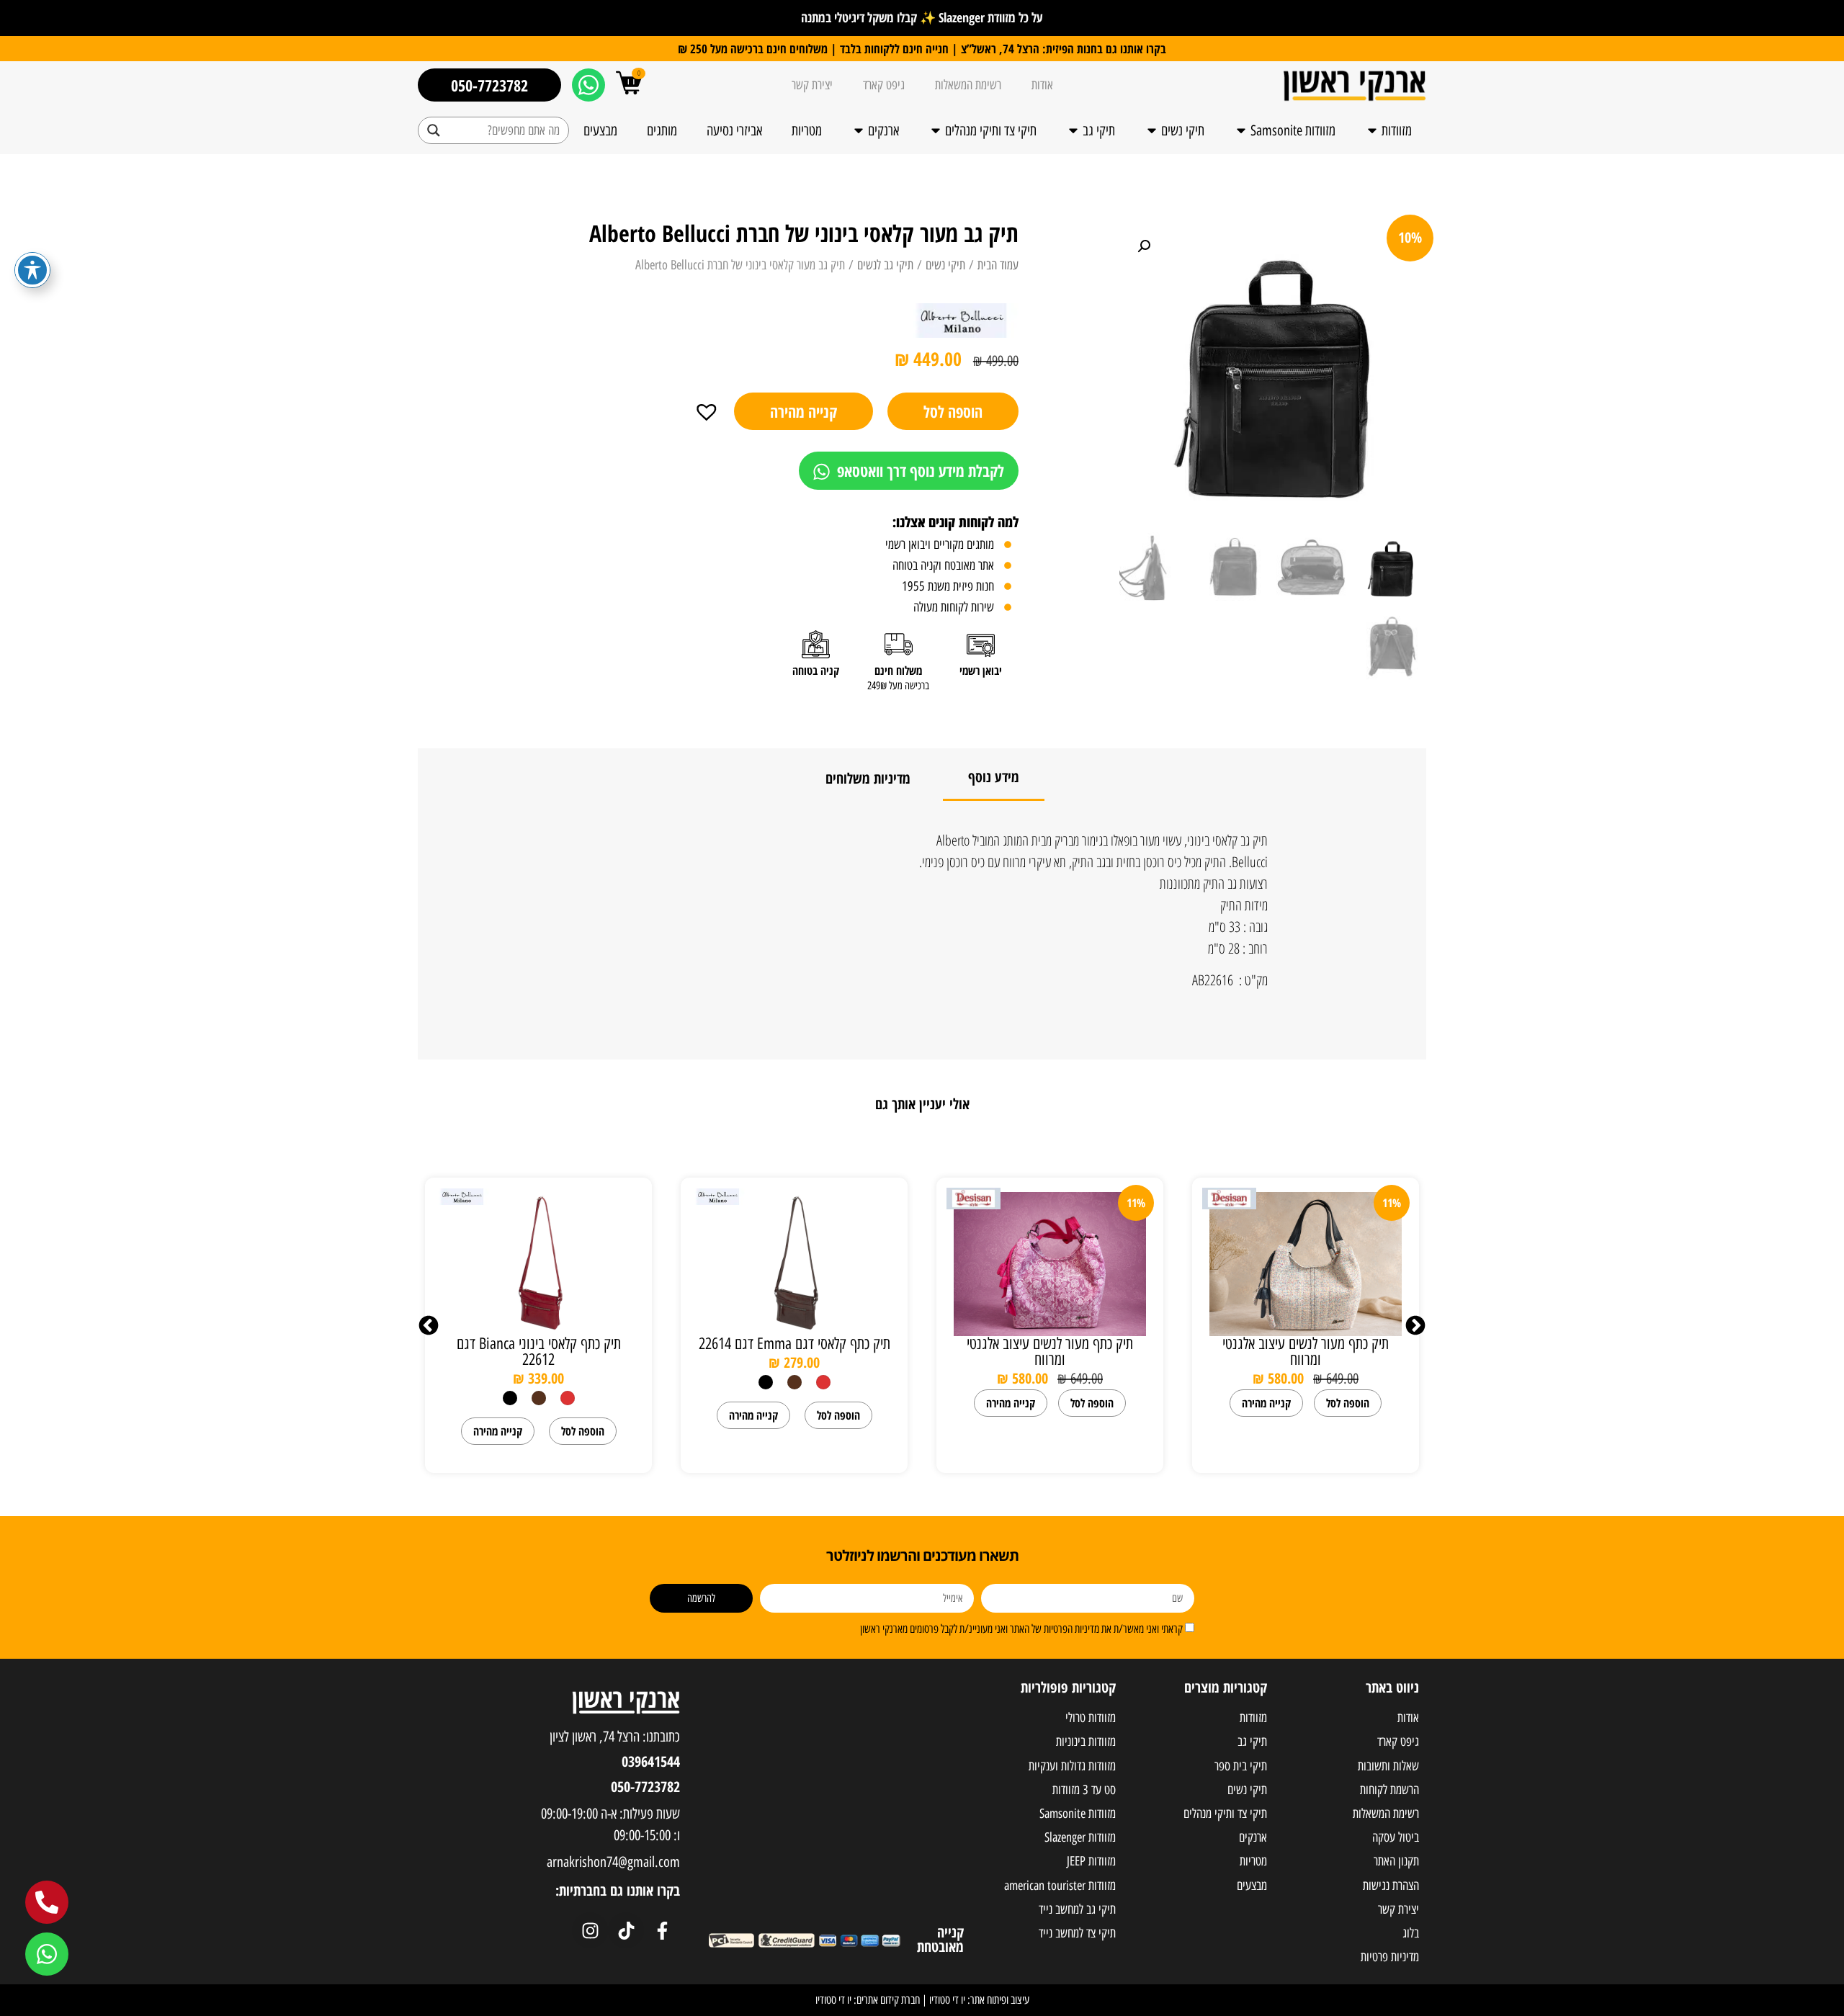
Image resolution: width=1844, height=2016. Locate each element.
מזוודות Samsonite (1293, 130)
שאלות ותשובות (1388, 1766)
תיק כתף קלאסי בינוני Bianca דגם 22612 (539, 1352)
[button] (713, 410)
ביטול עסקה (1396, 1837)
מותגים (662, 130)
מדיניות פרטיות (1390, 1957)
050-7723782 (645, 1787)
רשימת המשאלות (968, 85)
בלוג (1411, 1933)
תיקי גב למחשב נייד (1077, 1909)
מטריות (807, 130)
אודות (1042, 85)
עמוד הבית (998, 265)
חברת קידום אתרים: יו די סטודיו (868, 2000)
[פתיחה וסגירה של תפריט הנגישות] (32, 270)
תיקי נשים (1183, 130)
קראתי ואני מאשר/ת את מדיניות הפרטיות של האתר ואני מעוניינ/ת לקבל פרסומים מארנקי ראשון (1021, 1629)
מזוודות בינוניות (1086, 1742)
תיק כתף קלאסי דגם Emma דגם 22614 (795, 1344)
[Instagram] (590, 1930)
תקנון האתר (1396, 1861)
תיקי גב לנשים (885, 265)
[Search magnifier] (434, 130)
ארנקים (883, 130)
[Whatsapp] (588, 85)
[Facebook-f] (662, 1930)
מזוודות (1397, 130)
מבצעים (600, 130)
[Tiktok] (626, 1930)
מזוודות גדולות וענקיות (1072, 1766)
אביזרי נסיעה (734, 130)
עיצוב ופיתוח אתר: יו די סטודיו (979, 2000)
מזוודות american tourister (1060, 1886)
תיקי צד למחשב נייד (1077, 1933)
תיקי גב (1099, 130)
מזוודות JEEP (1091, 1861)
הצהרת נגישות (1391, 1886)
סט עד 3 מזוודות (1084, 1790)
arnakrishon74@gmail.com (613, 1862)
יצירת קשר (812, 85)
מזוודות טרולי (1091, 1718)
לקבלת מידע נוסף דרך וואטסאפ (919, 470)
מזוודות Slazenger (1080, 1837)
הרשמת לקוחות (1389, 1790)
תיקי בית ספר (1241, 1766)
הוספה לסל (953, 411)
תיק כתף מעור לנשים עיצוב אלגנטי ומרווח (1306, 1352)
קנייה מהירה (804, 411)
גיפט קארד (884, 85)
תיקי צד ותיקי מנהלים (991, 130)
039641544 (651, 1761)
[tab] (994, 778)
